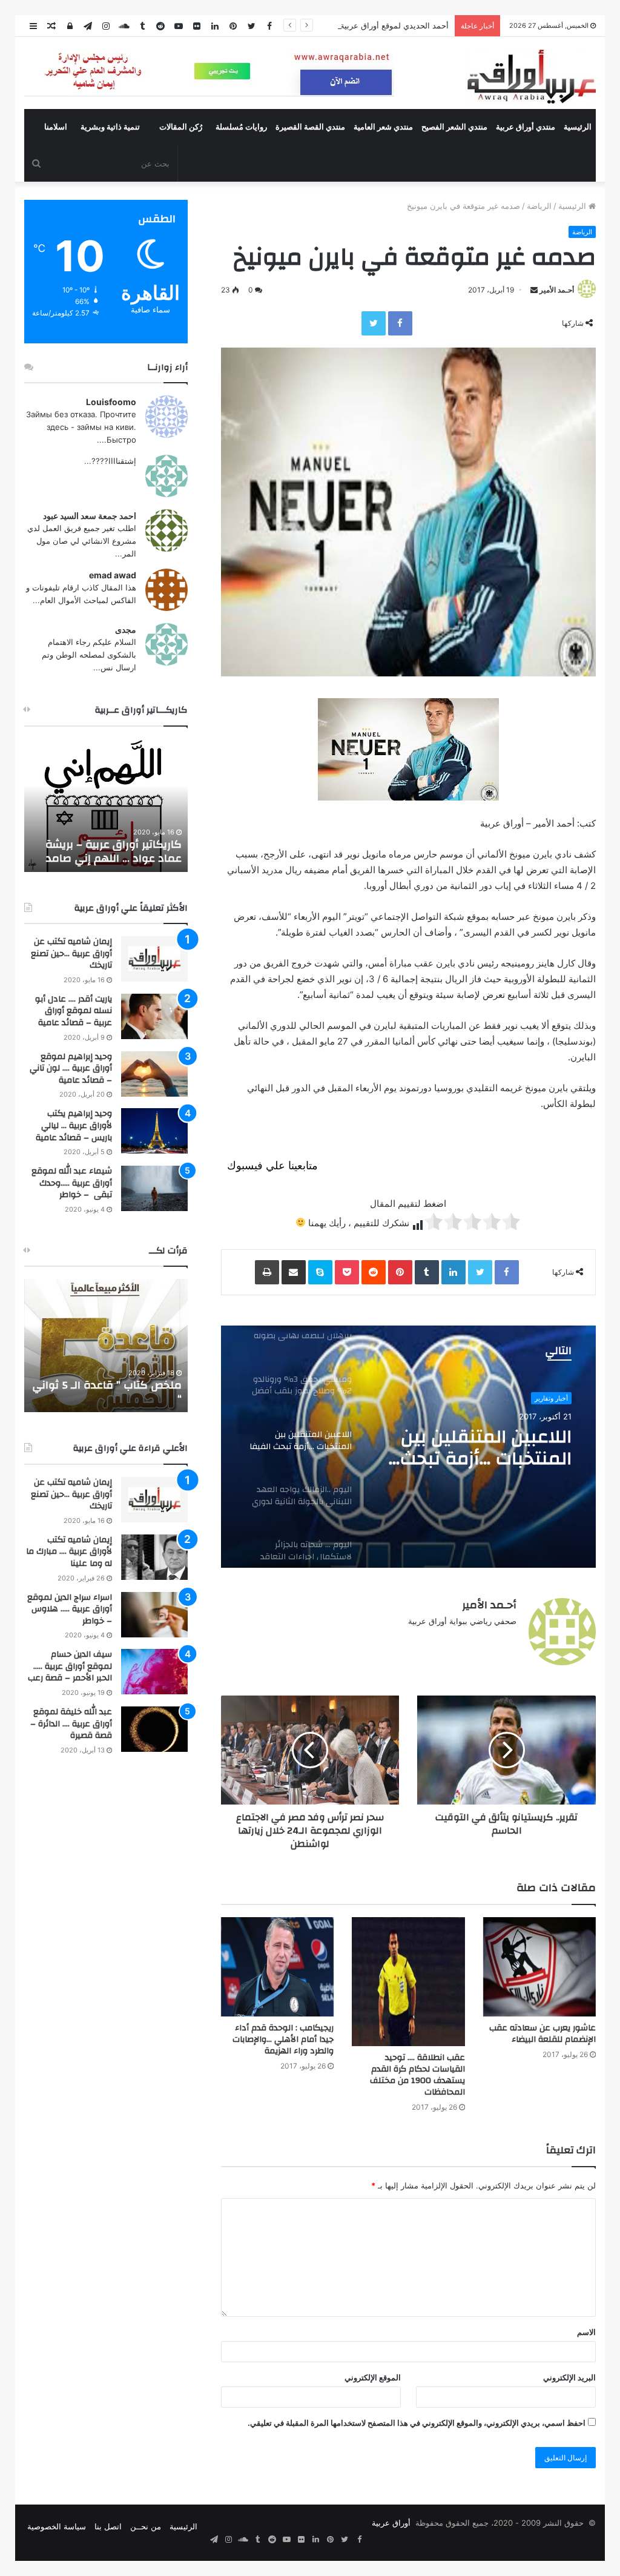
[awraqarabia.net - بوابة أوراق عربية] (531, 76)
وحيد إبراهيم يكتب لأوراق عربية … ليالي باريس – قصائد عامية (74, 1125)
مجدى (126, 629)
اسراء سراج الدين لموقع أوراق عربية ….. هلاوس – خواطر (70, 1609)
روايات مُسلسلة (241, 127)
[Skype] (320, 1272)
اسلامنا (56, 127)
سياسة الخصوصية (57, 2526)
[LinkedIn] (453, 1272)
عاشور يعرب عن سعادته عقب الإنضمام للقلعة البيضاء (542, 2034)
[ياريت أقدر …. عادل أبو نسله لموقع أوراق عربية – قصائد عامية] (154, 1016)
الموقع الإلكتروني (373, 2377)
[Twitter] (374, 323)
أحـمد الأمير (557, 290)
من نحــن (146, 2526)
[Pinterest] (400, 1272)
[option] (408, 1447)
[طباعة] (267, 1272)
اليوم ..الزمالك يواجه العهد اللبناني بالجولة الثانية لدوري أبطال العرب (486, 1448)
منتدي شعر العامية (383, 127)
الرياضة (539, 206)
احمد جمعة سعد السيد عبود (90, 516)
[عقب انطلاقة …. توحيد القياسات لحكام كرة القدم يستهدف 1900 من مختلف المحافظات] (408, 1982)
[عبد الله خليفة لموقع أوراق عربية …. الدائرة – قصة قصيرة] (154, 1729)
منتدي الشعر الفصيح (454, 127)
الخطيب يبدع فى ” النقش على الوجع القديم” (110, 1392)
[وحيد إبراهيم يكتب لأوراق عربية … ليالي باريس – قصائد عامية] (154, 1131)
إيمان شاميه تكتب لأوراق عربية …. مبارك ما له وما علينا (69, 1552)
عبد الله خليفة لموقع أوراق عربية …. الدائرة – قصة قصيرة (71, 1724)
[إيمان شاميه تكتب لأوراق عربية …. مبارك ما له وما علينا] (154, 1557)
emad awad (113, 575)
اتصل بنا (108, 2526)
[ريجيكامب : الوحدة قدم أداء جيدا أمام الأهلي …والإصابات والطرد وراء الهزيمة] (277, 1967)
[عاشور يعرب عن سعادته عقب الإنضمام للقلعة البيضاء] (539, 1967)
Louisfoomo (111, 402)
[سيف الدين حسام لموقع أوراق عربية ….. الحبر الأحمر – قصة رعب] (154, 1672)
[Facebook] (400, 323)
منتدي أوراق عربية (526, 127)
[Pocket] (347, 1272)
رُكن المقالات (181, 127)
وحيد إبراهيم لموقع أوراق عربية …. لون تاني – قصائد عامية (71, 1068)
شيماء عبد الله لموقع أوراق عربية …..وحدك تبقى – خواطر (72, 1183)
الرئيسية (578, 127)
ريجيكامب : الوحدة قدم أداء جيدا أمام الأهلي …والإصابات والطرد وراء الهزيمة (283, 2039)
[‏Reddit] (374, 1272)
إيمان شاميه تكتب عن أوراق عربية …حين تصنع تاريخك (71, 953)
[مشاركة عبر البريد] (294, 1272)
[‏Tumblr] (427, 1272)
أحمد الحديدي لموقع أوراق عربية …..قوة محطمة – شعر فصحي (344, 25)
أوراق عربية (391, 2523)
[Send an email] (534, 290)
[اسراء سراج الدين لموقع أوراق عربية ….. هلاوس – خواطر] (154, 1615)
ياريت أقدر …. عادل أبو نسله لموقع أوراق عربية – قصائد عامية (74, 1011)
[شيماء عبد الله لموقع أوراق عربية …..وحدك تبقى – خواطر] (154, 1188)
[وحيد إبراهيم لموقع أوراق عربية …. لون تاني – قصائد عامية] (154, 1074)
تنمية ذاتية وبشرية (110, 127)
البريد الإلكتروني (569, 2377)
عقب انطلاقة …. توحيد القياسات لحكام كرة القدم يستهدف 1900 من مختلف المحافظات (417, 2075)
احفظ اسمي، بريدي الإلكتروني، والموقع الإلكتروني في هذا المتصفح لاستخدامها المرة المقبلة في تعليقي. (417, 2423)
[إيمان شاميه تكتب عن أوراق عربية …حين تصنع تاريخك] (154, 959)
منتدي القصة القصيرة (310, 127)
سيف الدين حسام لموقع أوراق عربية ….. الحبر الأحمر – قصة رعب (70, 1666)
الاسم (586, 2332)
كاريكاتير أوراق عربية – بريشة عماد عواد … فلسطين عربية (114, 851)
